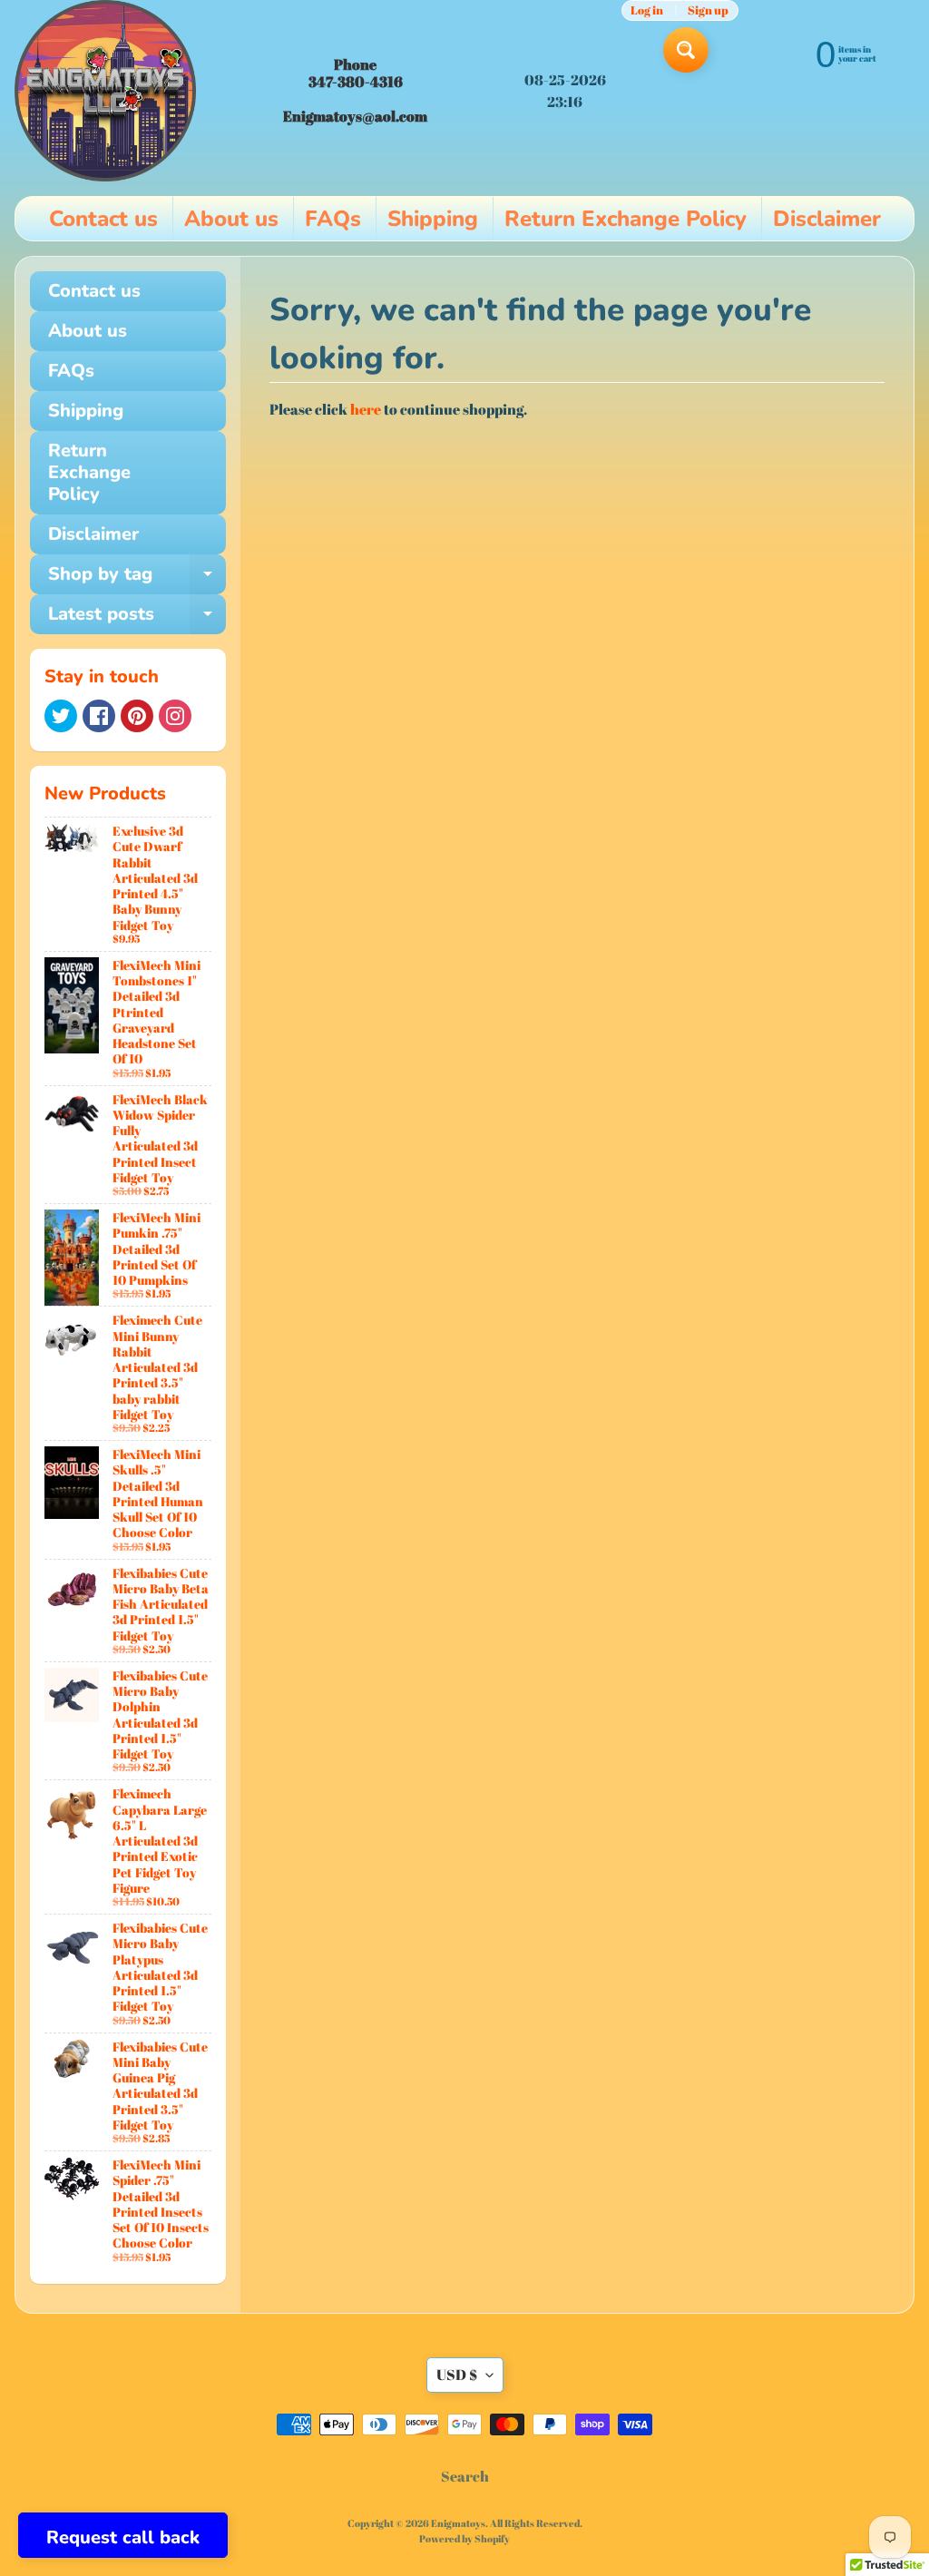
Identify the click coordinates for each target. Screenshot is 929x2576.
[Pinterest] (137, 716)
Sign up (708, 10)
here (366, 409)
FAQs (333, 219)
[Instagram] (175, 716)
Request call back (123, 2537)
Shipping (433, 219)
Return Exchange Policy (626, 219)
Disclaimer (827, 219)
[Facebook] (99, 716)
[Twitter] (61, 716)
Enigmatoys (458, 2523)
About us (231, 219)
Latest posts (137, 618)
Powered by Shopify (464, 2538)
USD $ (457, 2375)
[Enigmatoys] (105, 91)
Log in (647, 10)
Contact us (103, 219)
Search (465, 2476)
